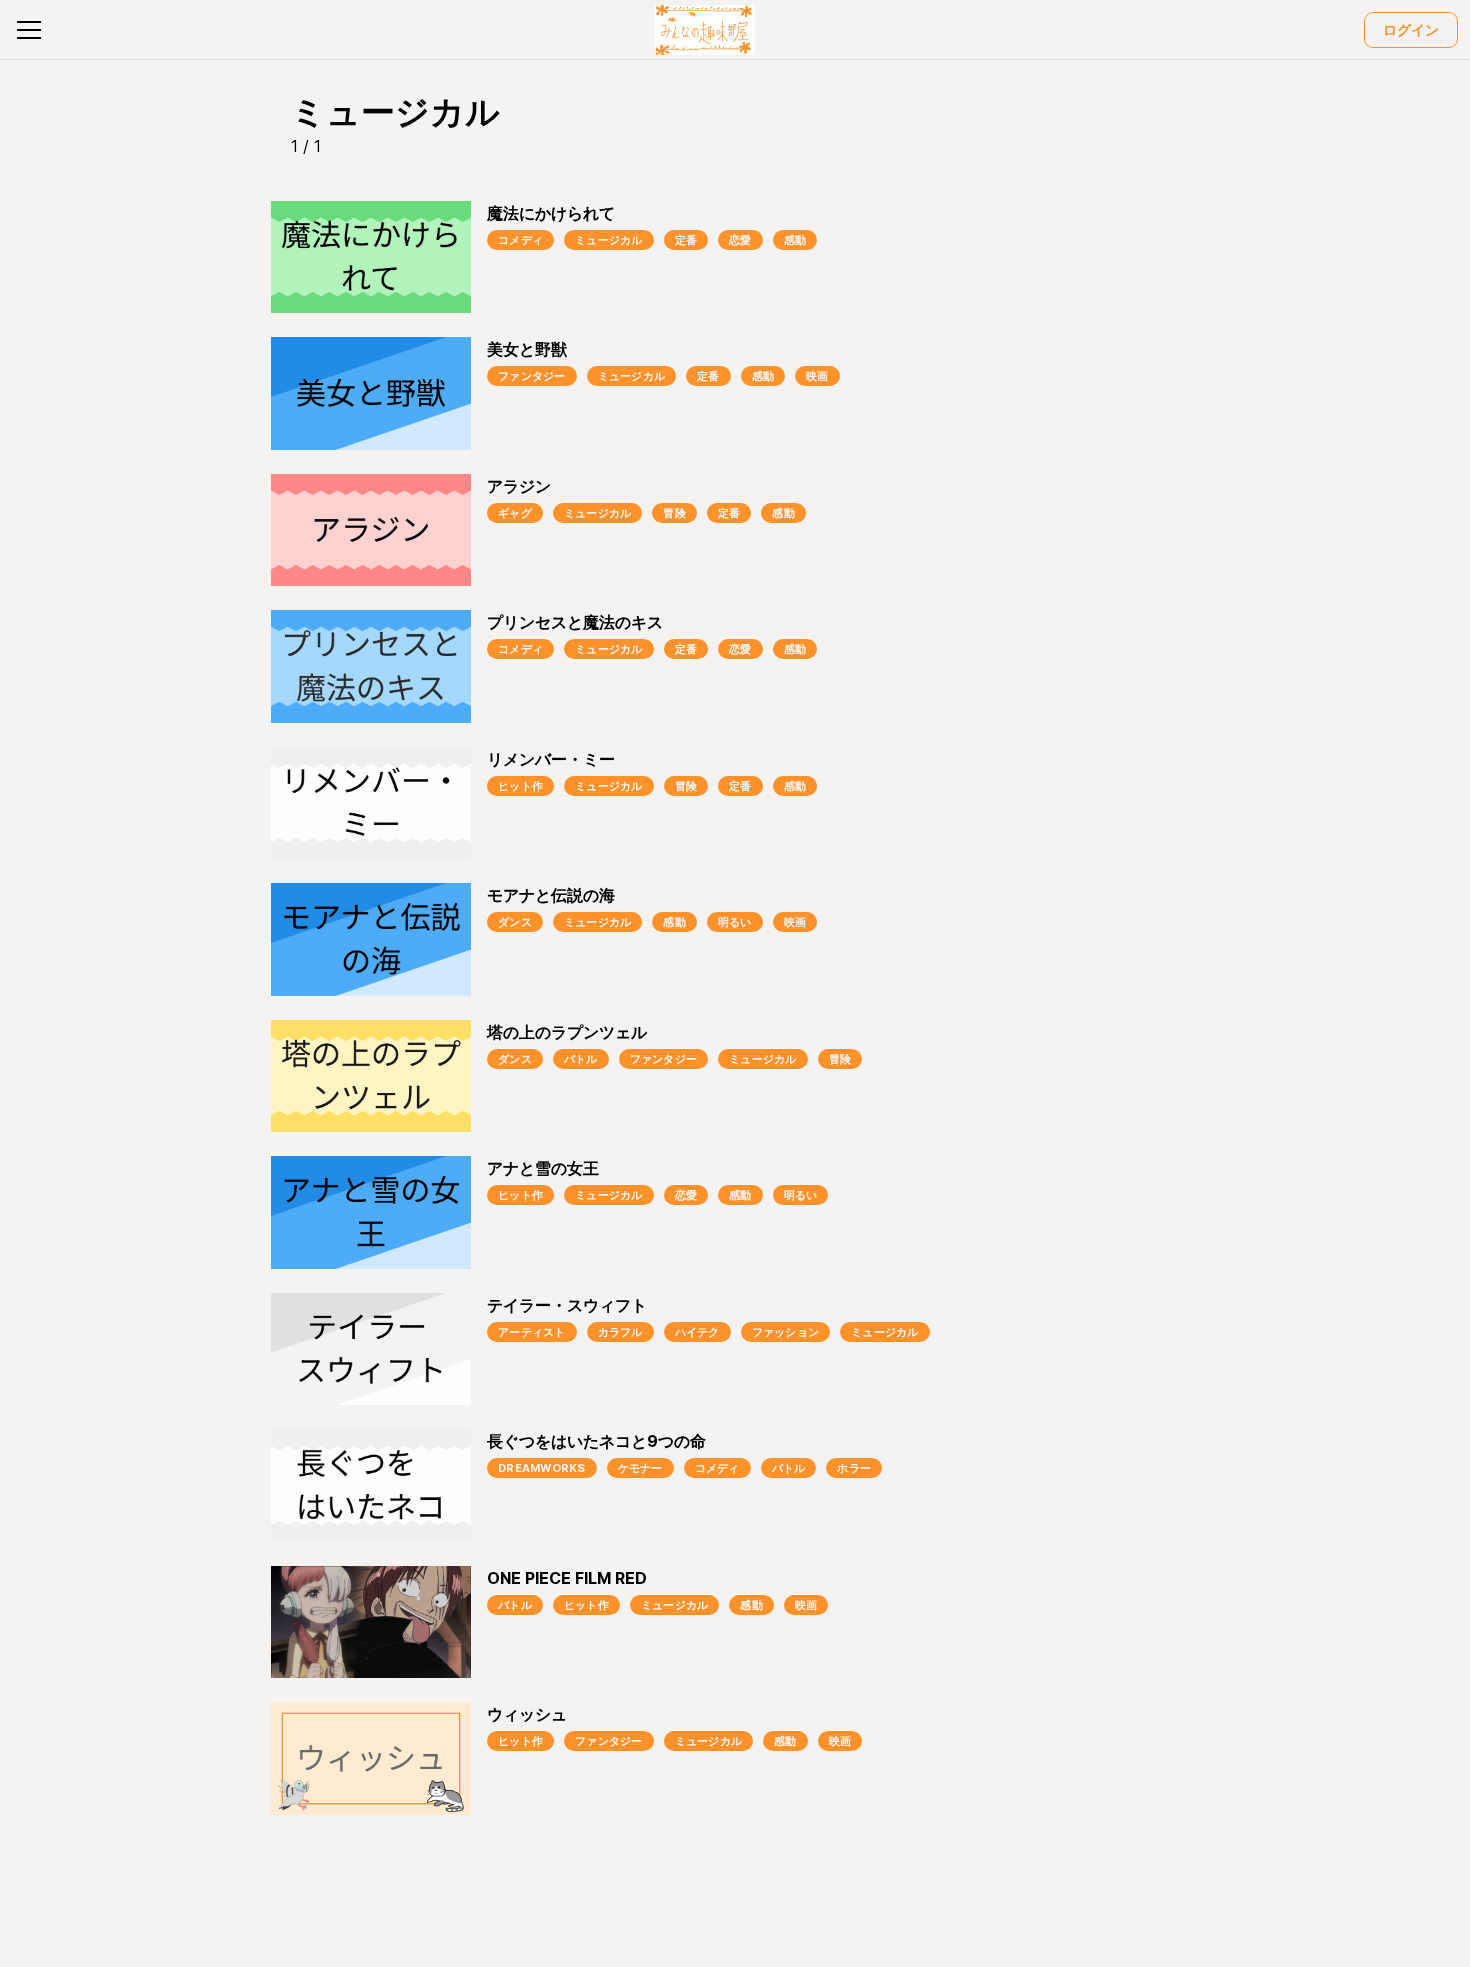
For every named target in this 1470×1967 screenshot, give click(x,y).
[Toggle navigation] (29, 30)
